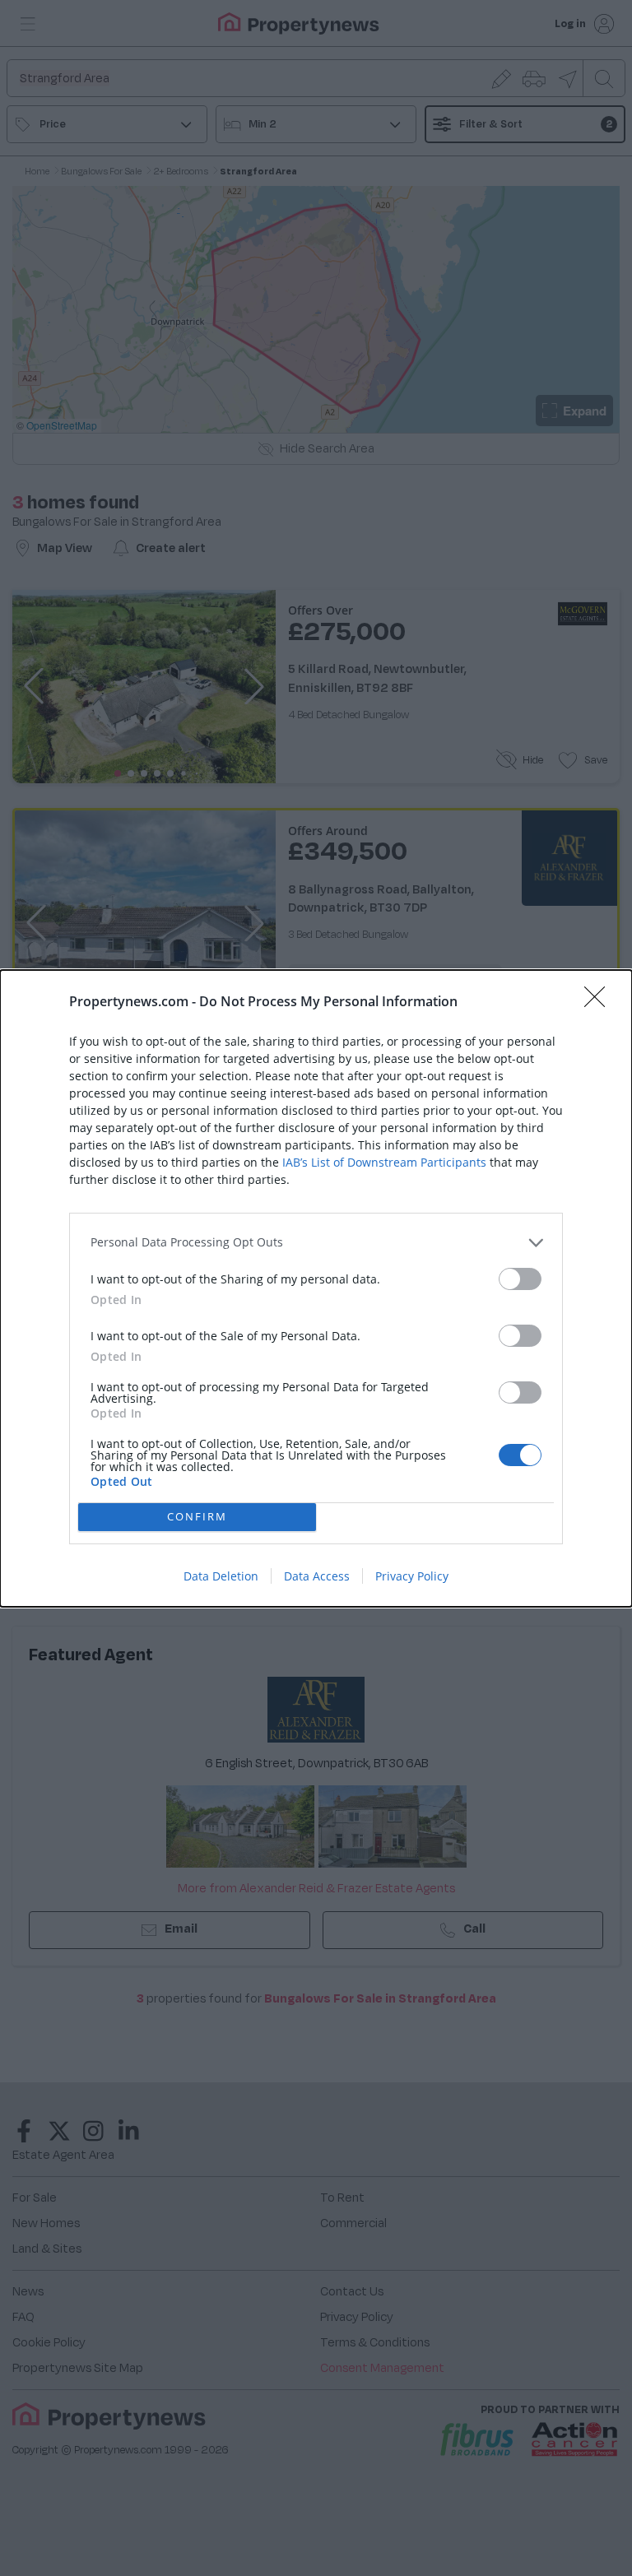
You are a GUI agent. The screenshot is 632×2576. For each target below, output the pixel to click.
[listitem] (316, 1243)
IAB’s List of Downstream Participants (384, 1162)
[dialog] (316, 1288)
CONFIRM (197, 1516)
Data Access (317, 1576)
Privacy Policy (412, 1576)
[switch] (520, 1279)
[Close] (600, 1002)
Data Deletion (221, 1576)
